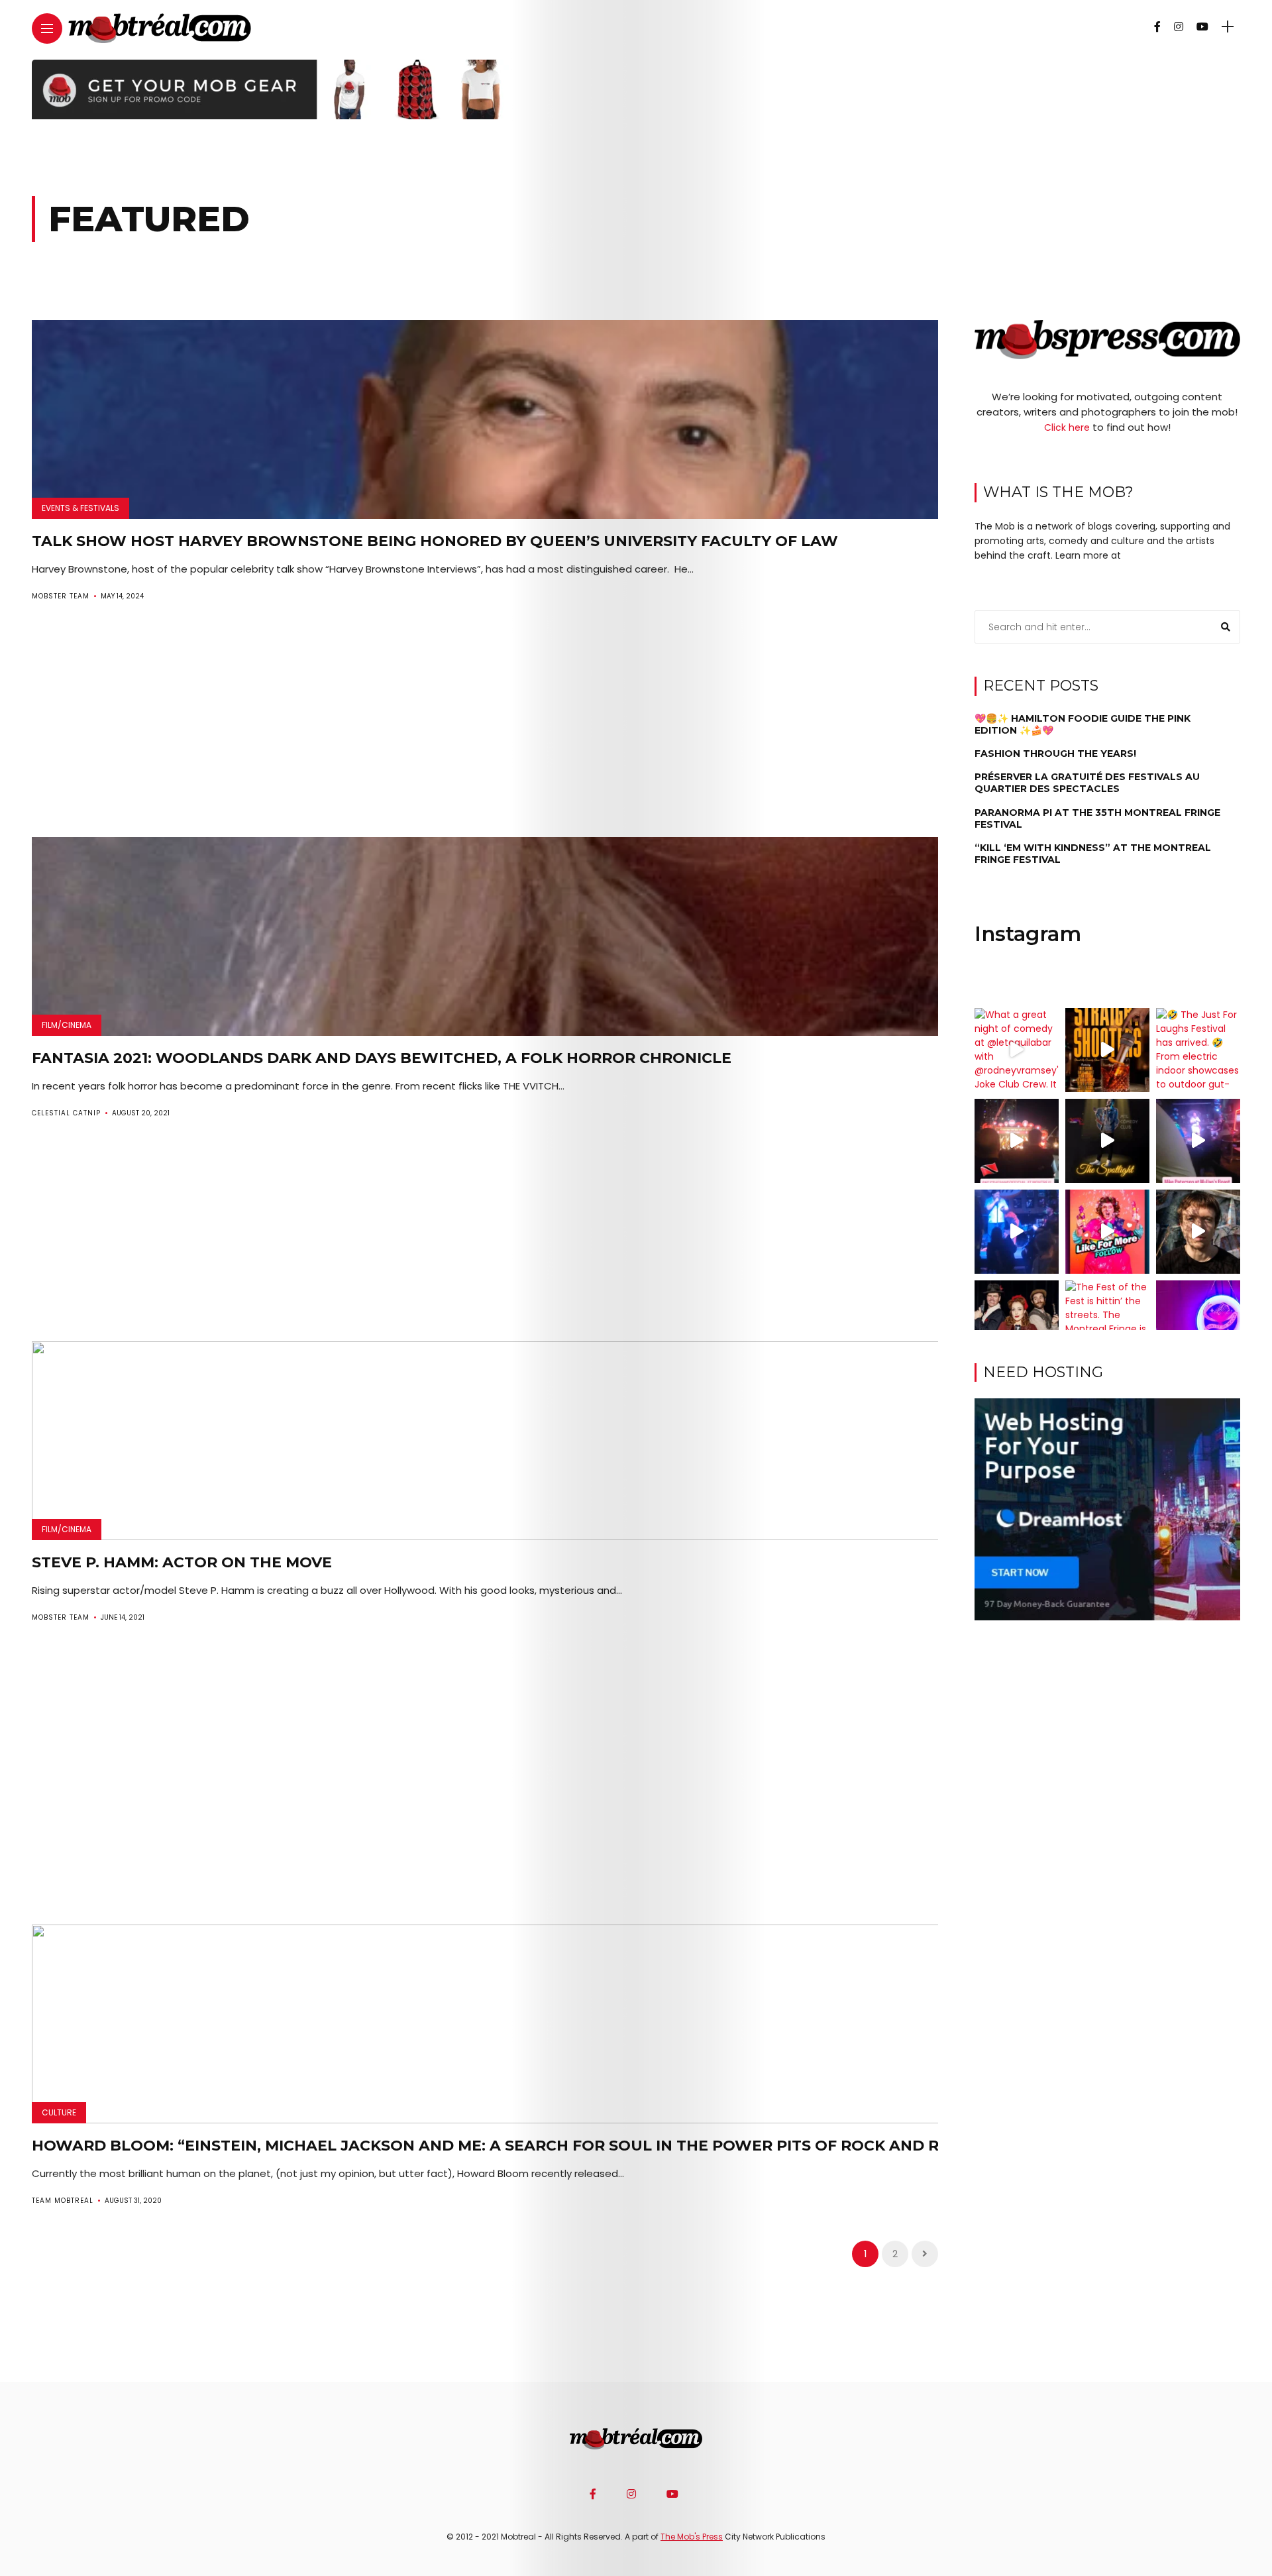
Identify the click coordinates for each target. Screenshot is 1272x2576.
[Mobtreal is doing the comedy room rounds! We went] (1198, 1322)
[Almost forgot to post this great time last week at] (1017, 1141)
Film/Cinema (67, 1025)
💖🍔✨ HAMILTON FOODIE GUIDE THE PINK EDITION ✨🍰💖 (1083, 724)
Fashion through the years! (1055, 754)
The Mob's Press (692, 2537)
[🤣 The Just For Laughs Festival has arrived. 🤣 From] (1198, 1050)
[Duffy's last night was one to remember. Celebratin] (1017, 1232)
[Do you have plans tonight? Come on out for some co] (1107, 1050)
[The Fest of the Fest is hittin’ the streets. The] (1107, 1322)
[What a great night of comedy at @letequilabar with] (1017, 1050)
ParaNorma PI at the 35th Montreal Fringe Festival (1097, 818)
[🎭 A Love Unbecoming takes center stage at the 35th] (1017, 1322)
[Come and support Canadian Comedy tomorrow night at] (1107, 1141)
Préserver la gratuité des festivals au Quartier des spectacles (1087, 783)
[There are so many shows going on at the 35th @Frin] (1198, 1232)
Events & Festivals (80, 508)
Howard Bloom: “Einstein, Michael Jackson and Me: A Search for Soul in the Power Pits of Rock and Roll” (504, 2146)
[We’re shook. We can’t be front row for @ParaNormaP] (1107, 1232)
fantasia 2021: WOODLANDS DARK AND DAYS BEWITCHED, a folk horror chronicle (382, 1058)
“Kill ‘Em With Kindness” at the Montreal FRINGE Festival (1093, 854)
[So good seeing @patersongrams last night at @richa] (1198, 1141)
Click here (1067, 427)
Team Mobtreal (63, 2201)
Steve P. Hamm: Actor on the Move (182, 1562)
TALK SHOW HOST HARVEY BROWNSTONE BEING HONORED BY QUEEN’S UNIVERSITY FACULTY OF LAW (435, 541)
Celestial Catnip (66, 1113)
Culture (59, 2112)
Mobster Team (61, 596)
